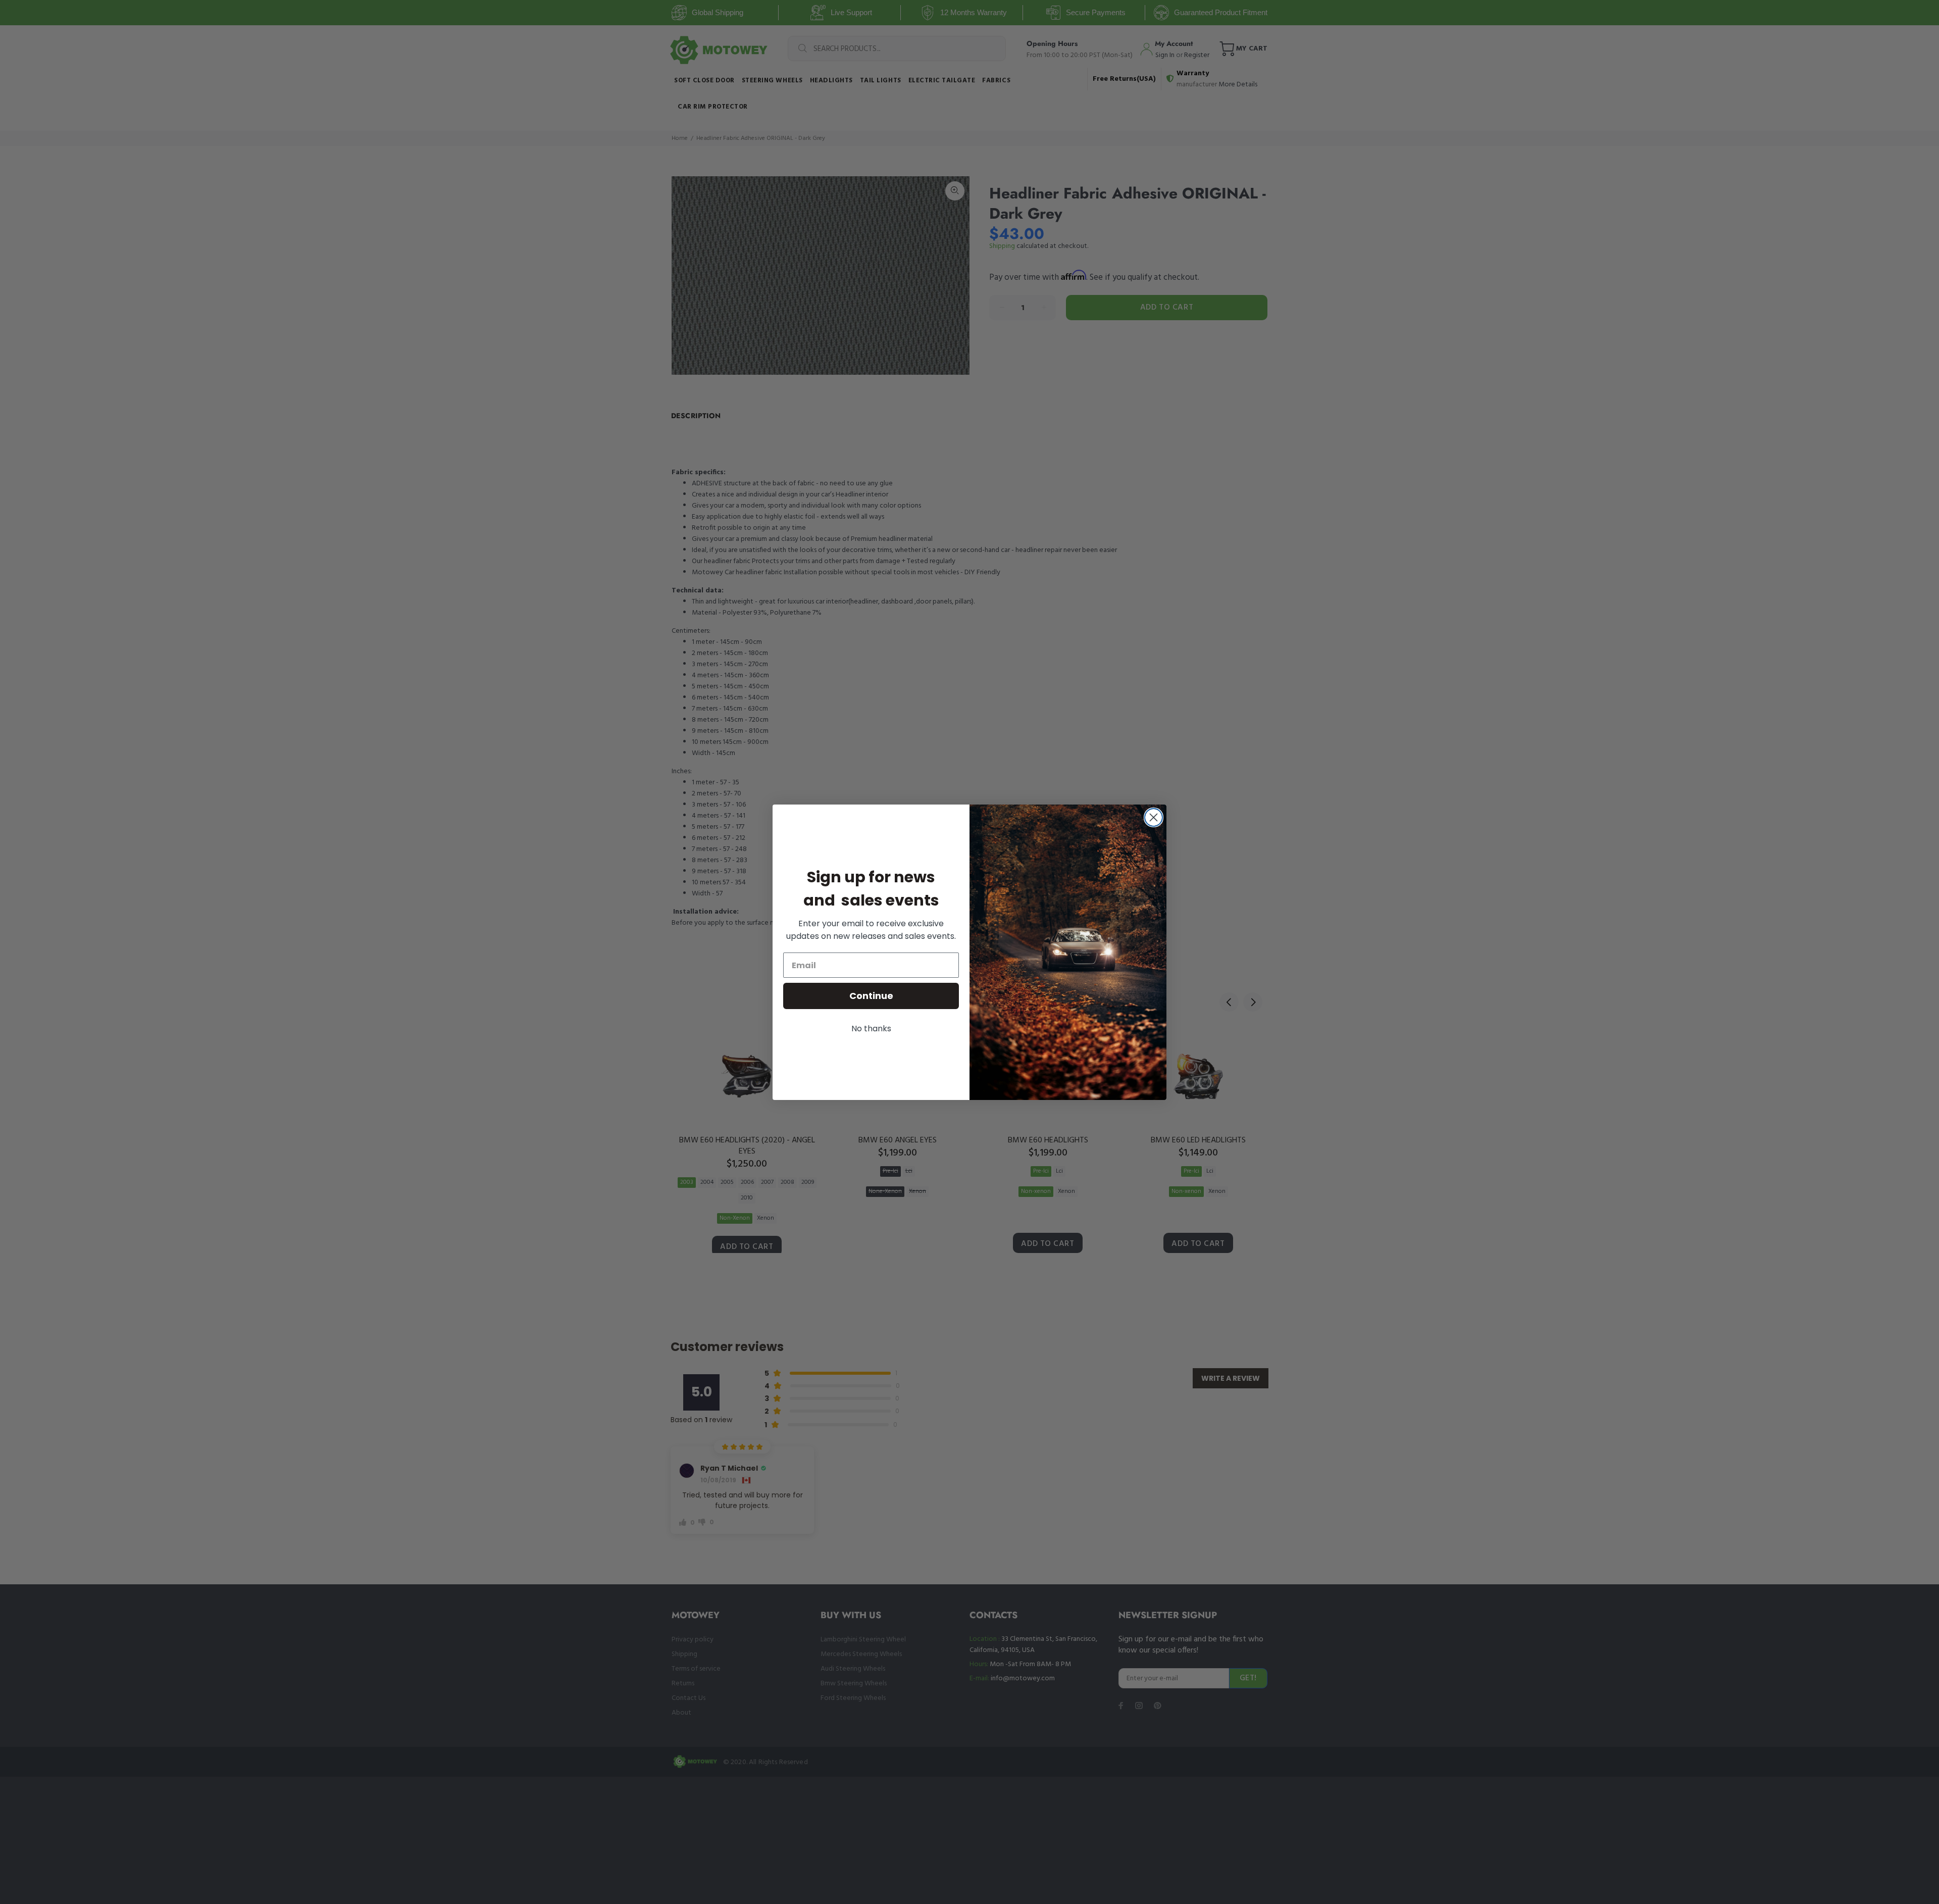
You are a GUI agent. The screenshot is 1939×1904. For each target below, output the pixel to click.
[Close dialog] (1154, 817)
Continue (871, 996)
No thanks (871, 1029)
